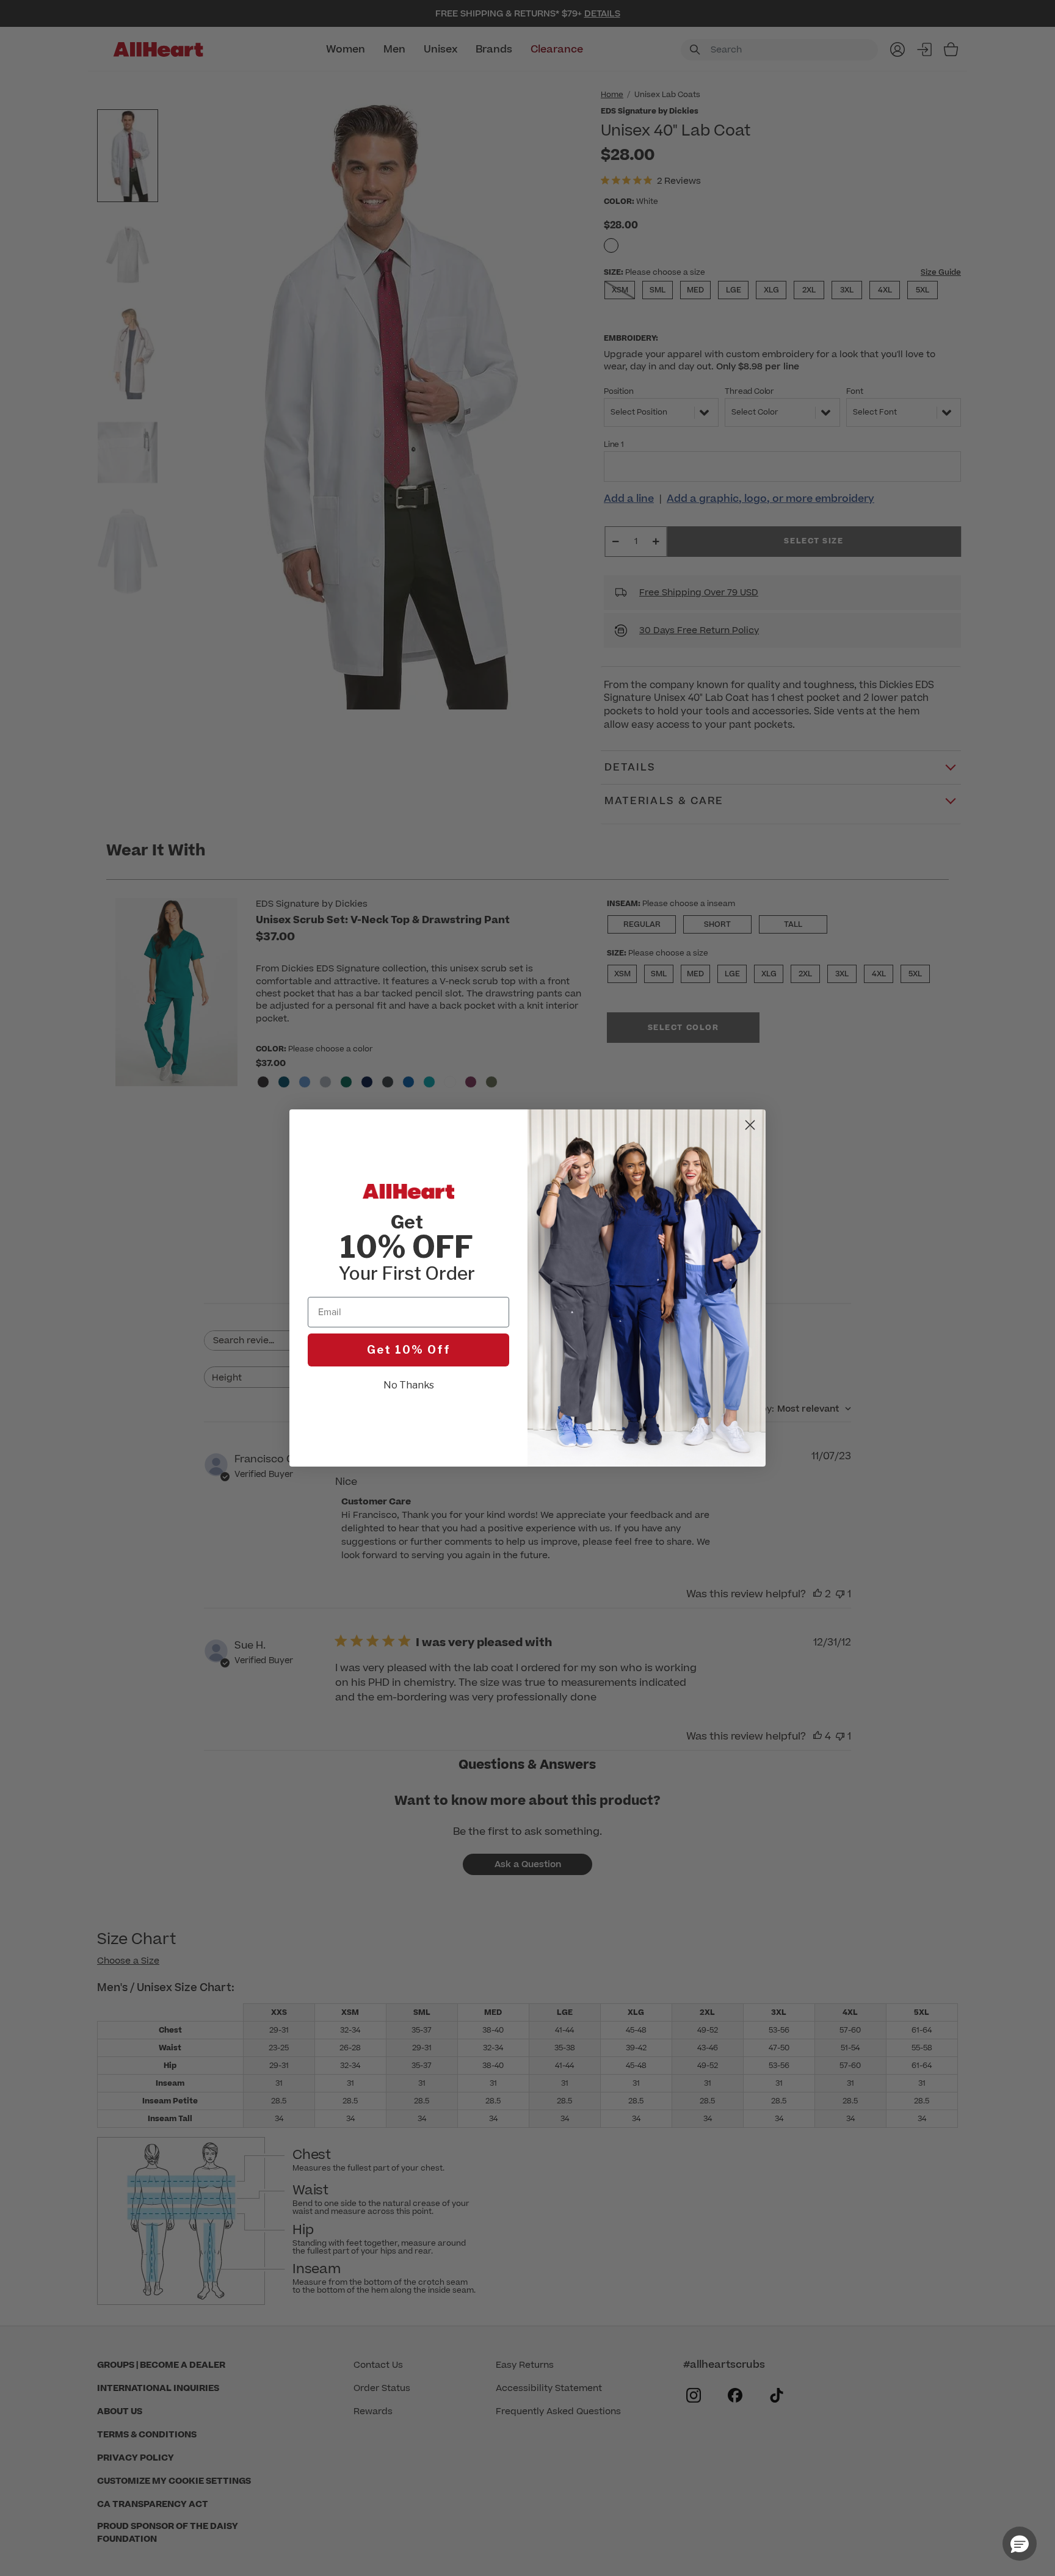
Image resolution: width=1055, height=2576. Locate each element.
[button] (1020, 2544)
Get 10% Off (409, 1350)
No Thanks (409, 1385)
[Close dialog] (750, 1125)
